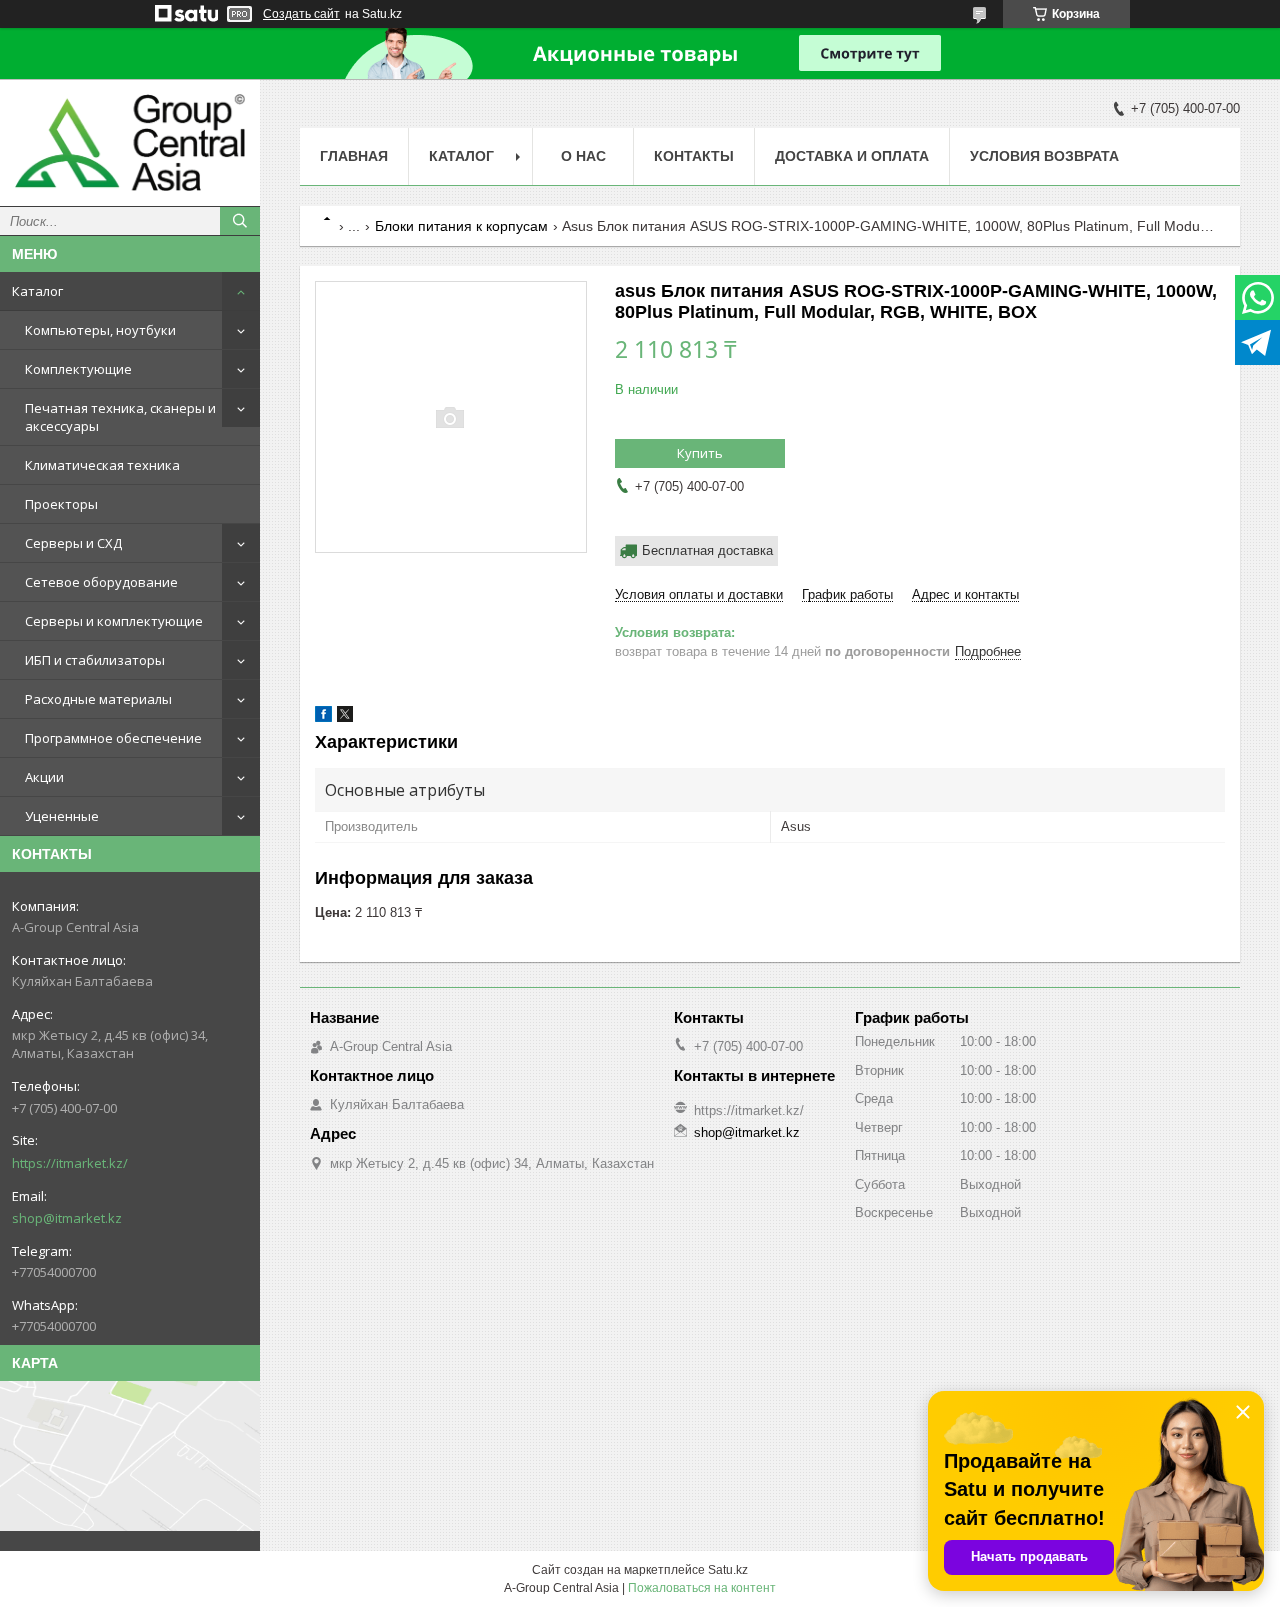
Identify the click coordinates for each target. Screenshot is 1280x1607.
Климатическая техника (102, 465)
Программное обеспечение (113, 738)
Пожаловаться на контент (702, 1588)
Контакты (694, 156)
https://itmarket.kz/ (70, 1163)
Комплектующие (78, 369)
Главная (354, 156)
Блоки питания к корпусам (461, 226)
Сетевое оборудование (101, 582)
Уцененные (62, 816)
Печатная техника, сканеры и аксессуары (120, 417)
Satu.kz (728, 1570)
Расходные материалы (98, 699)
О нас (583, 156)
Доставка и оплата (852, 156)
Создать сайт (301, 14)
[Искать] (240, 221)
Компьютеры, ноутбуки (100, 330)
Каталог (37, 291)
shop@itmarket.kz (67, 1218)
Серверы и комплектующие (114, 621)
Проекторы (61, 504)
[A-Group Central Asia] (130, 142)
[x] (345, 717)
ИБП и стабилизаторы (95, 660)
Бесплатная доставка (707, 550)
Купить (700, 453)
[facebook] (323, 717)
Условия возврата (1044, 156)
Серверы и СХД (73, 543)
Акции (44, 777)
